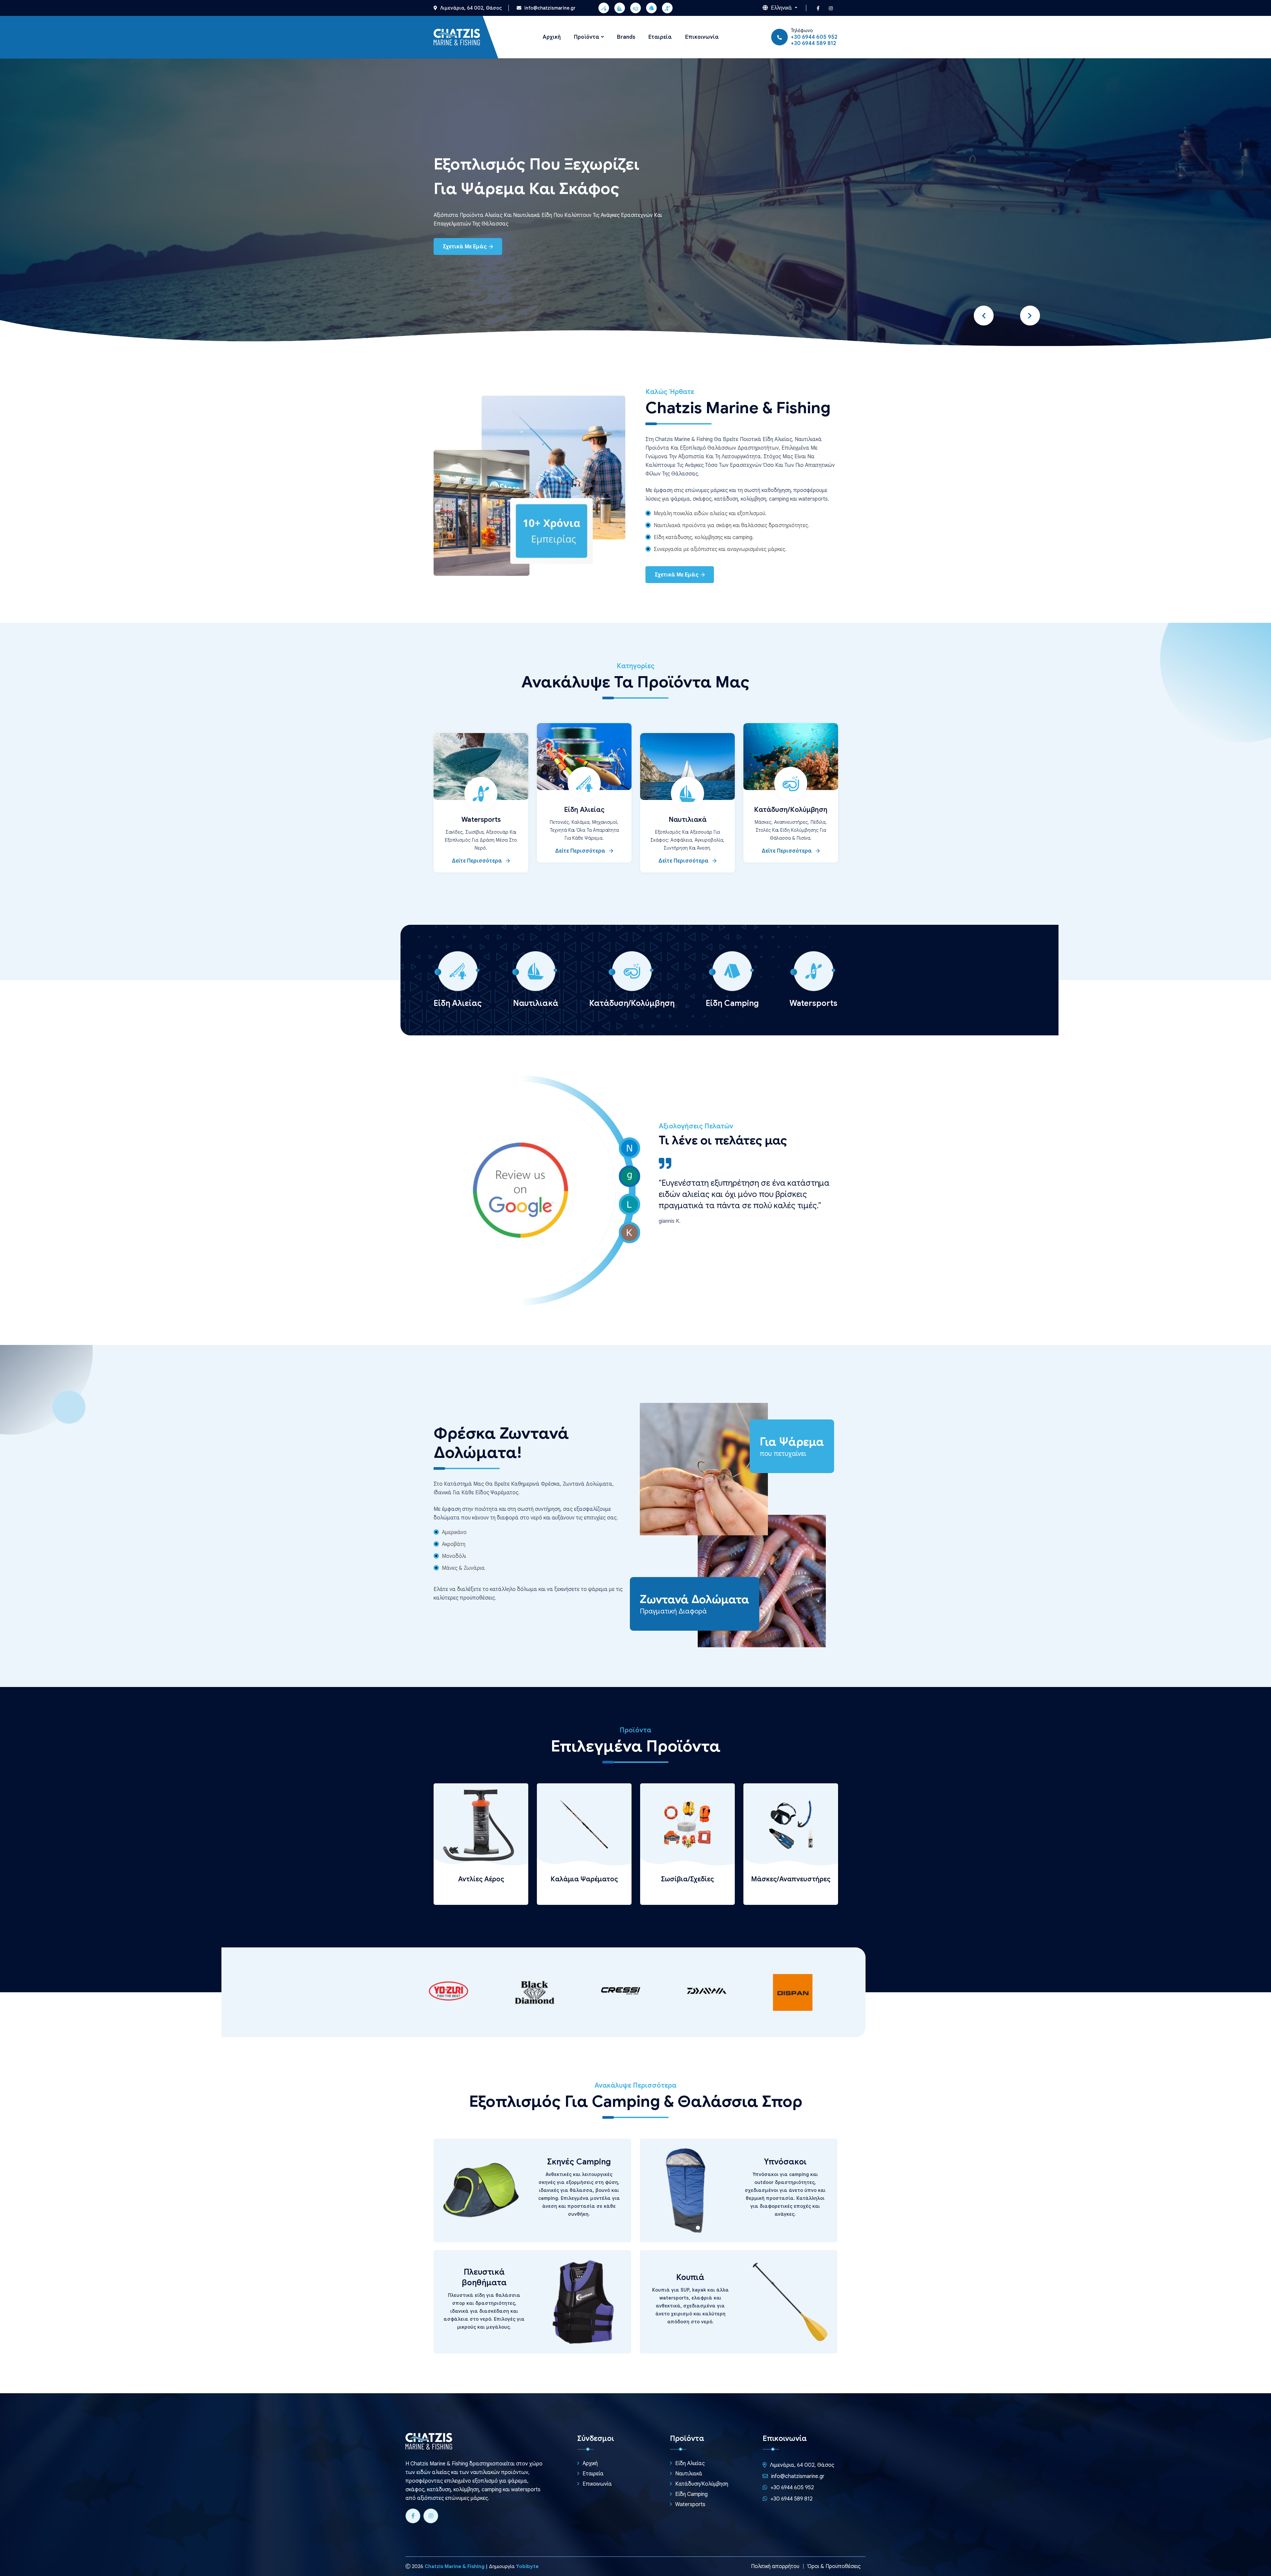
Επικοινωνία (702, 37)
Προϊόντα (587, 37)
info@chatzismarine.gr (549, 8)
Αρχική (552, 37)
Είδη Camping (813, 820)
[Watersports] (667, 8)
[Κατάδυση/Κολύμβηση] (635, 8)
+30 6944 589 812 (813, 43)
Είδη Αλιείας (503, 810)
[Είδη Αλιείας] (604, 8)
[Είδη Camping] (651, 8)
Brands (626, 37)
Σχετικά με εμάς (466, 247)
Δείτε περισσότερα (500, 851)
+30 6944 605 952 (814, 37)
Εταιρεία (660, 37)
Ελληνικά (781, 8)
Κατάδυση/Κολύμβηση (710, 810)
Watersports (690, 2504)
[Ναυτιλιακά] (620, 8)
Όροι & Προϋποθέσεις (834, 2566)
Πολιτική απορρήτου (775, 2566)
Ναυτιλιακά (606, 820)
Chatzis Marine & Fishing (455, 2566)
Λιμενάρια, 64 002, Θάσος (470, 8)
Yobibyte (527, 2566)
